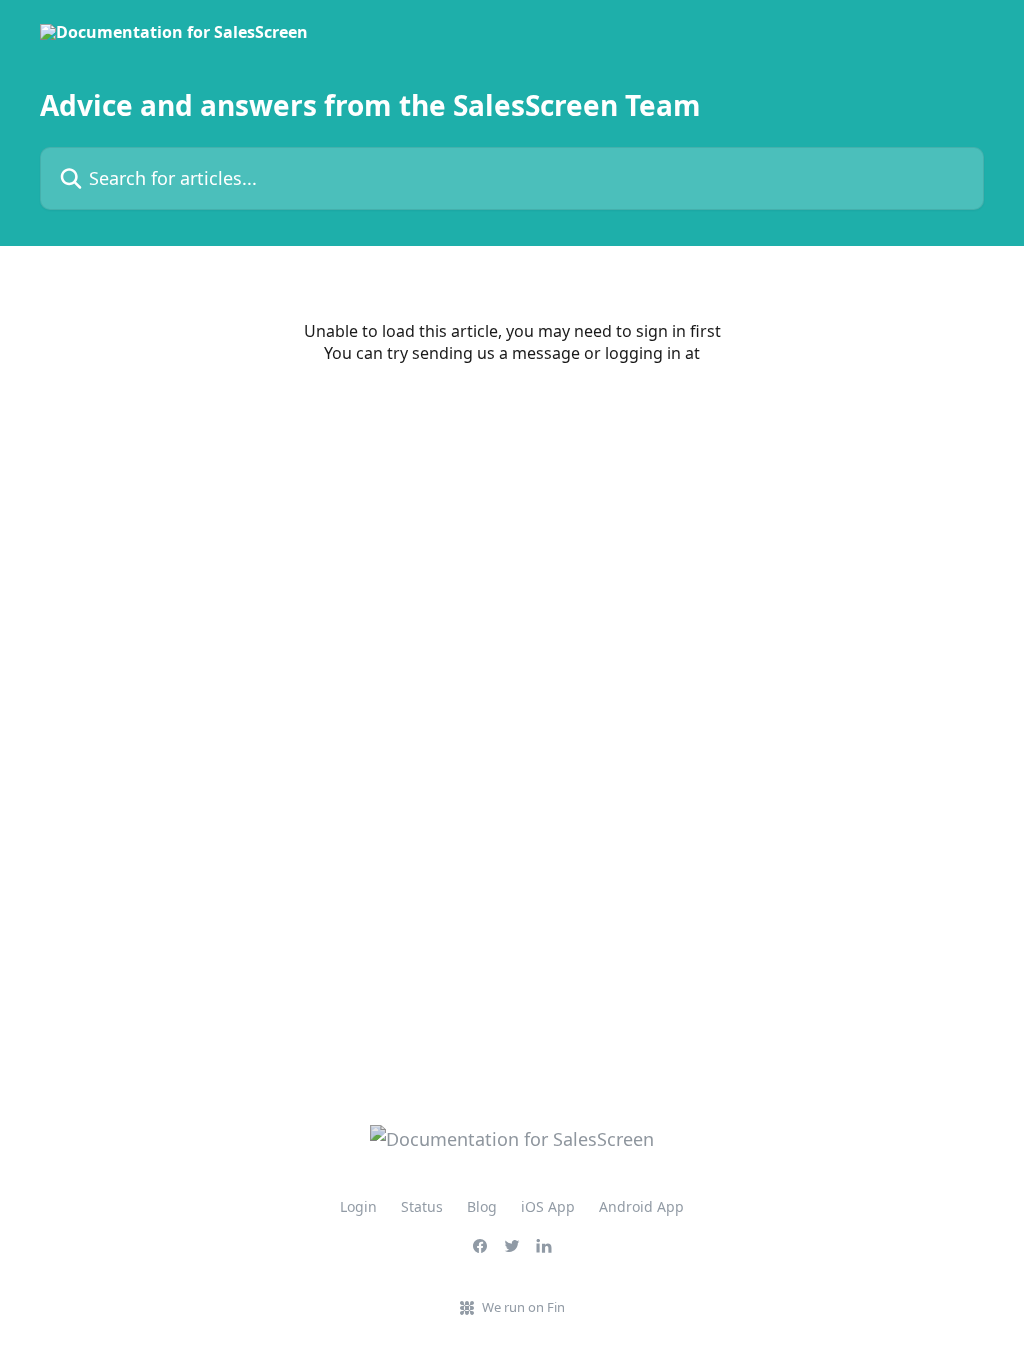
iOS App (548, 1206)
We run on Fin (523, 1307)
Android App (641, 1206)
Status (422, 1206)
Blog (482, 1206)
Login (358, 1206)
